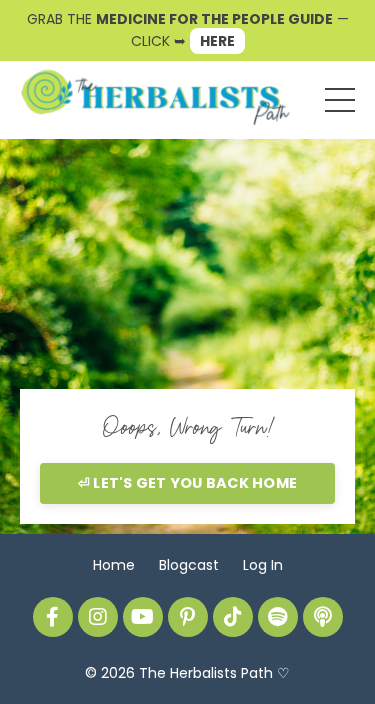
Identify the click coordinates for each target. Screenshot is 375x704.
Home (114, 565)
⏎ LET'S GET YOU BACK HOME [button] (187, 483)
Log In (263, 565)
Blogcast (189, 565)
